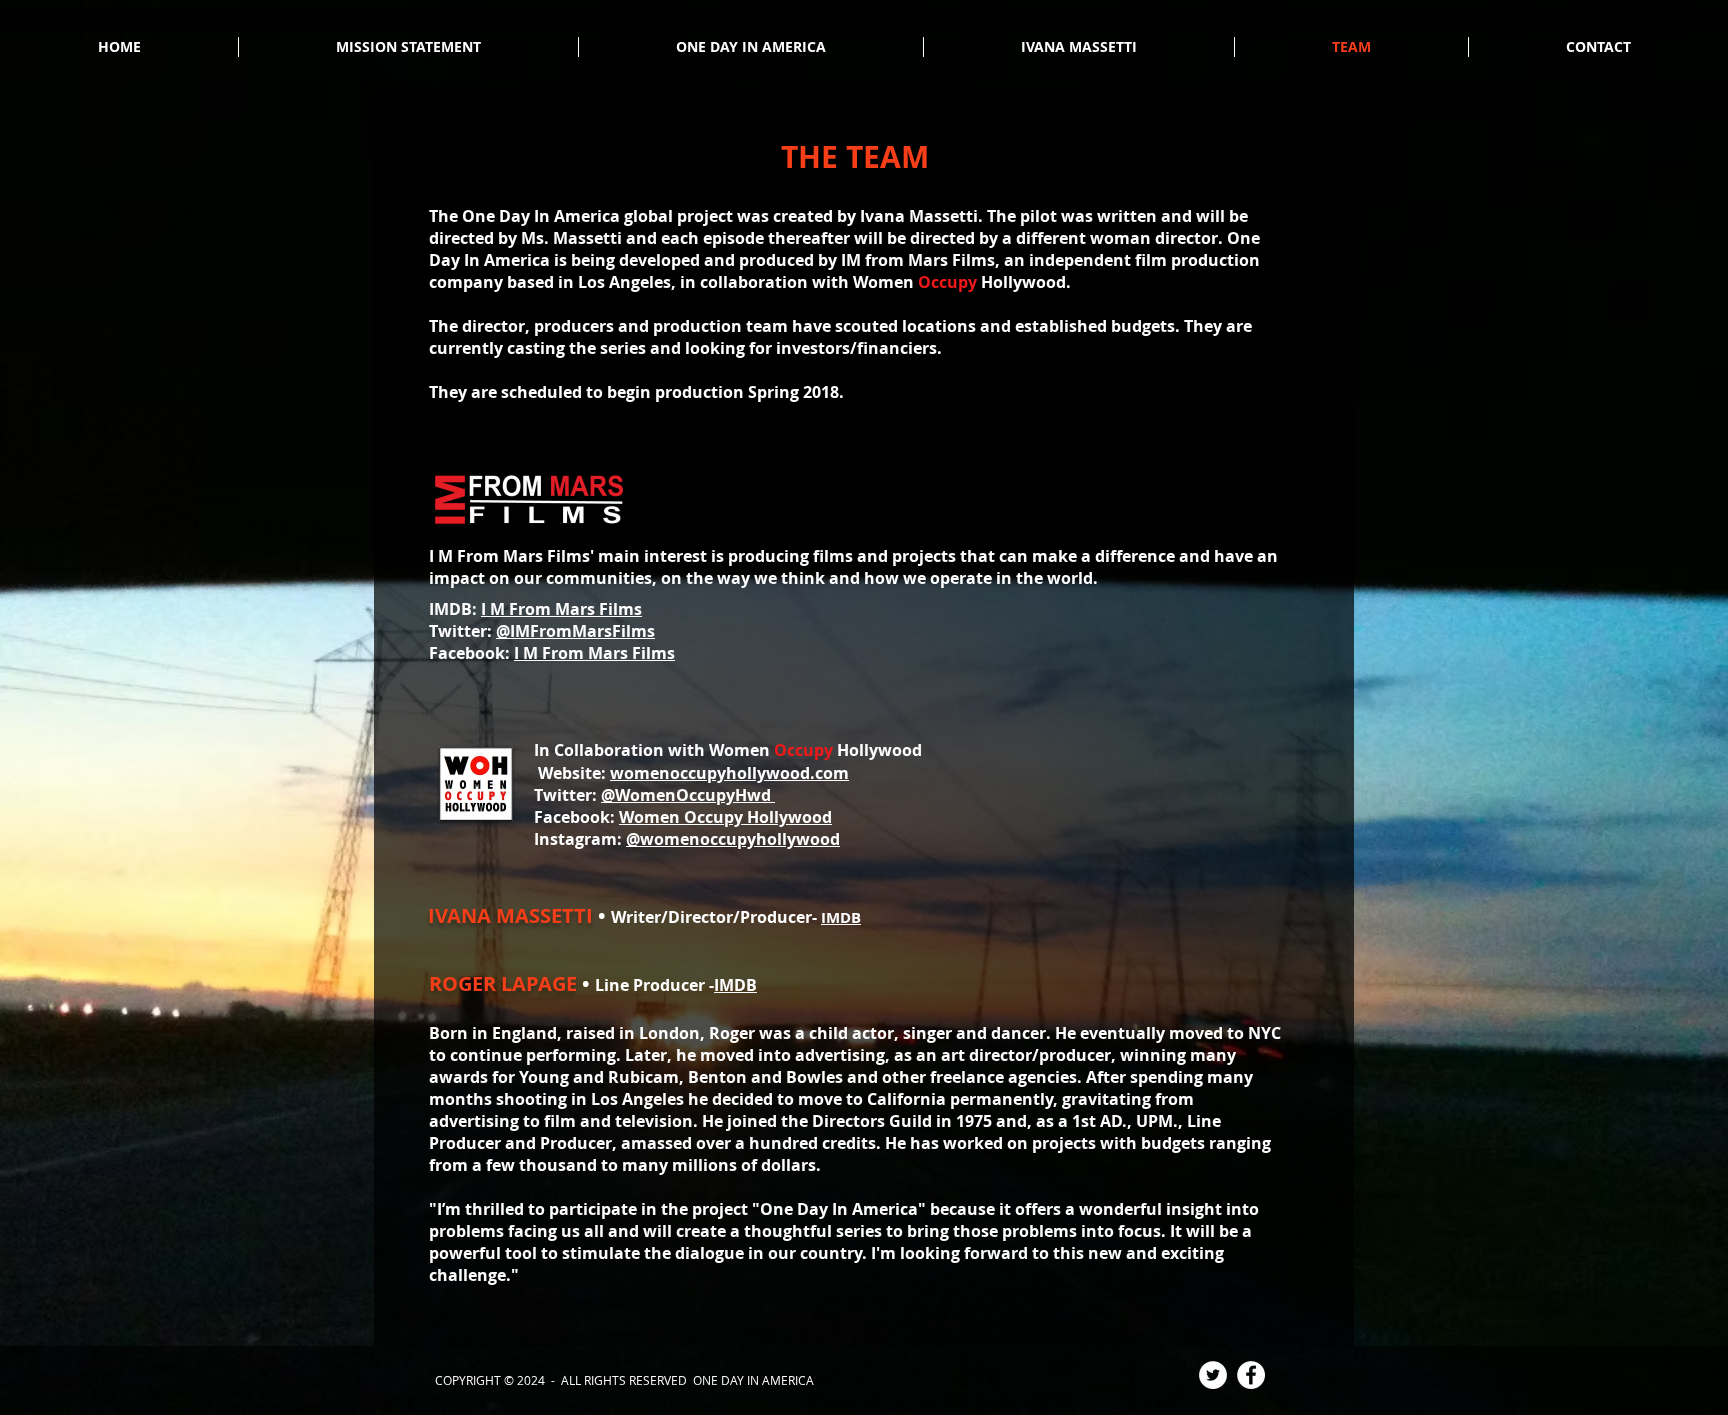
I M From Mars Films (561, 609)
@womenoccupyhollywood (733, 839)
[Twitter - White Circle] (1213, 1375)
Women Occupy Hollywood (725, 817)
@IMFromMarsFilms (575, 631)
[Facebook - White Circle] (1251, 1375)
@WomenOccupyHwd (688, 795)
